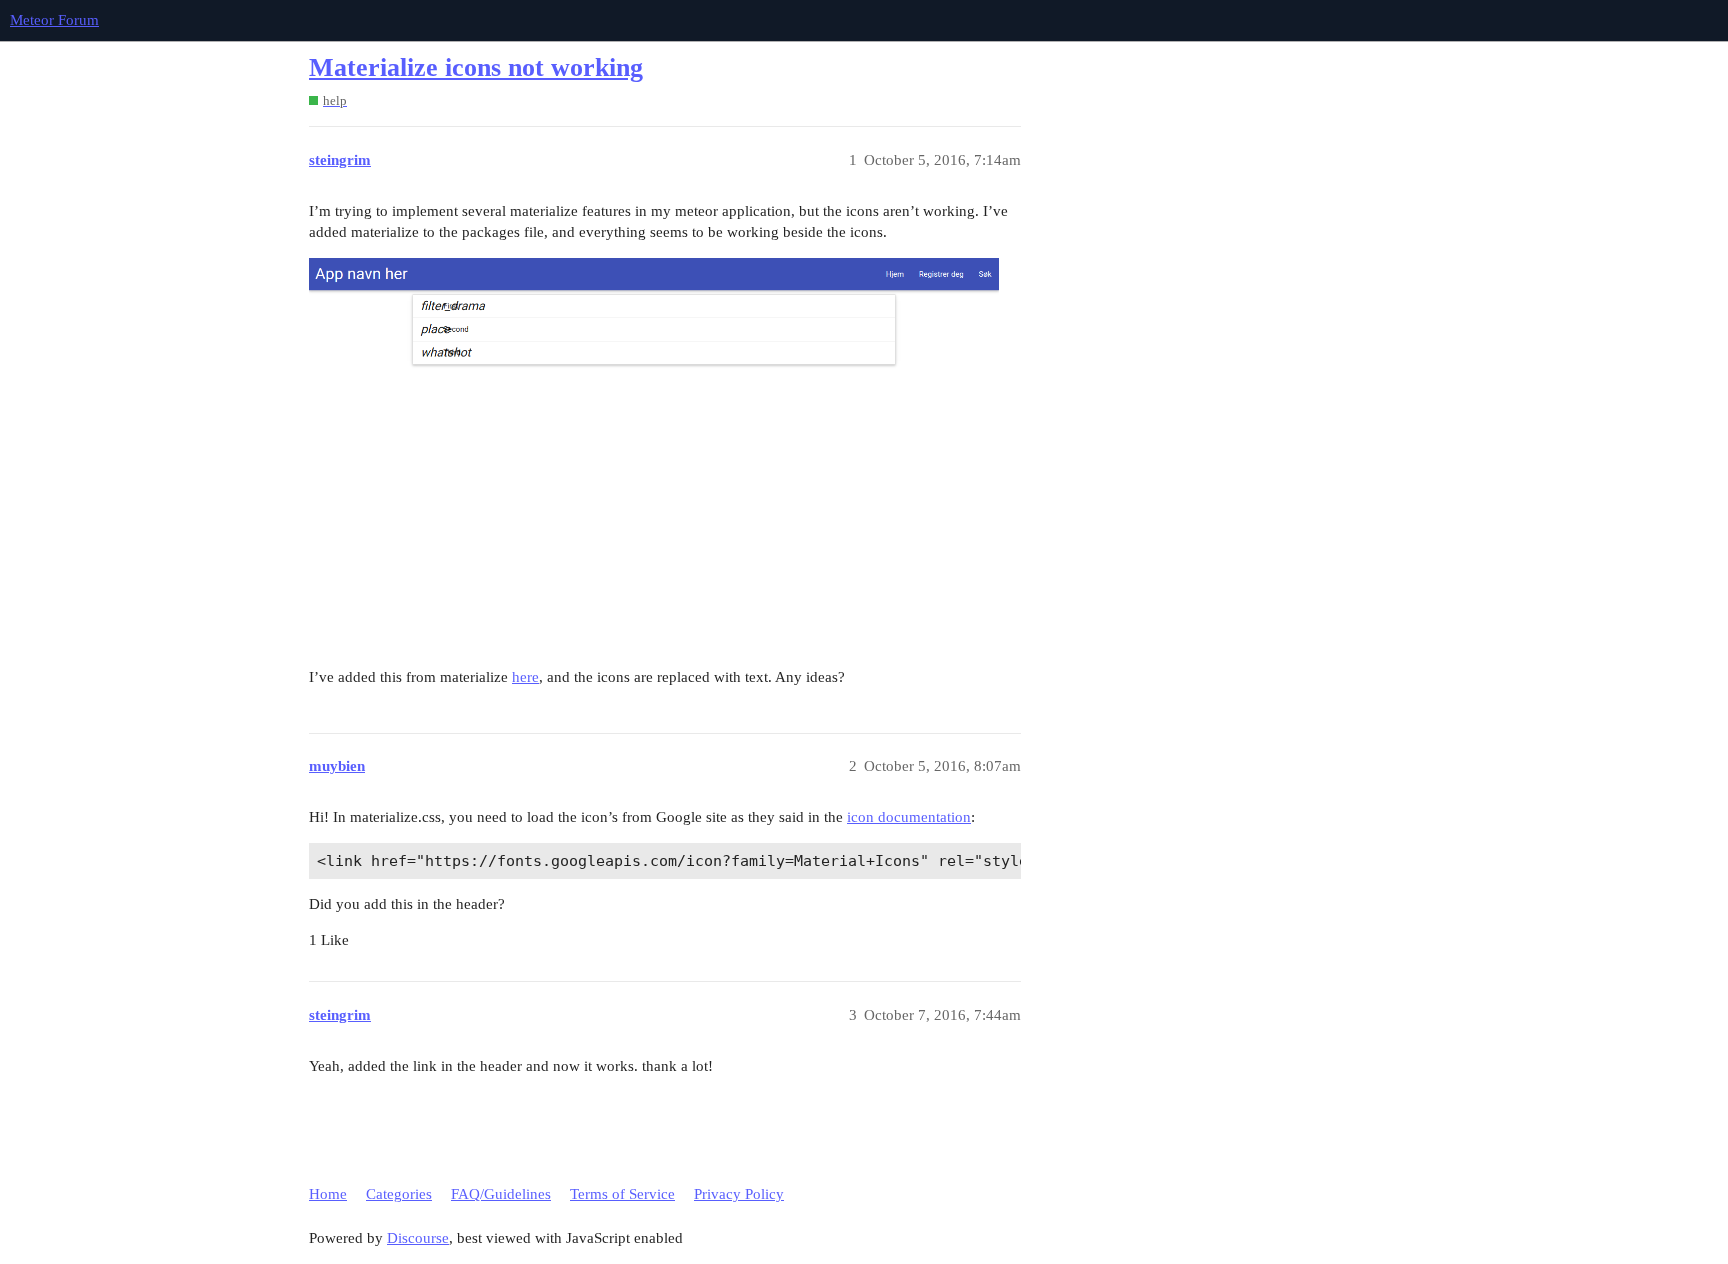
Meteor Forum (54, 20)
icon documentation (909, 817)
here (525, 677)
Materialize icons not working (476, 67)
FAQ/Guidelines (501, 1194)
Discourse (418, 1238)
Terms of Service (622, 1194)
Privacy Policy (739, 1194)
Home (328, 1194)
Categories (399, 1194)
